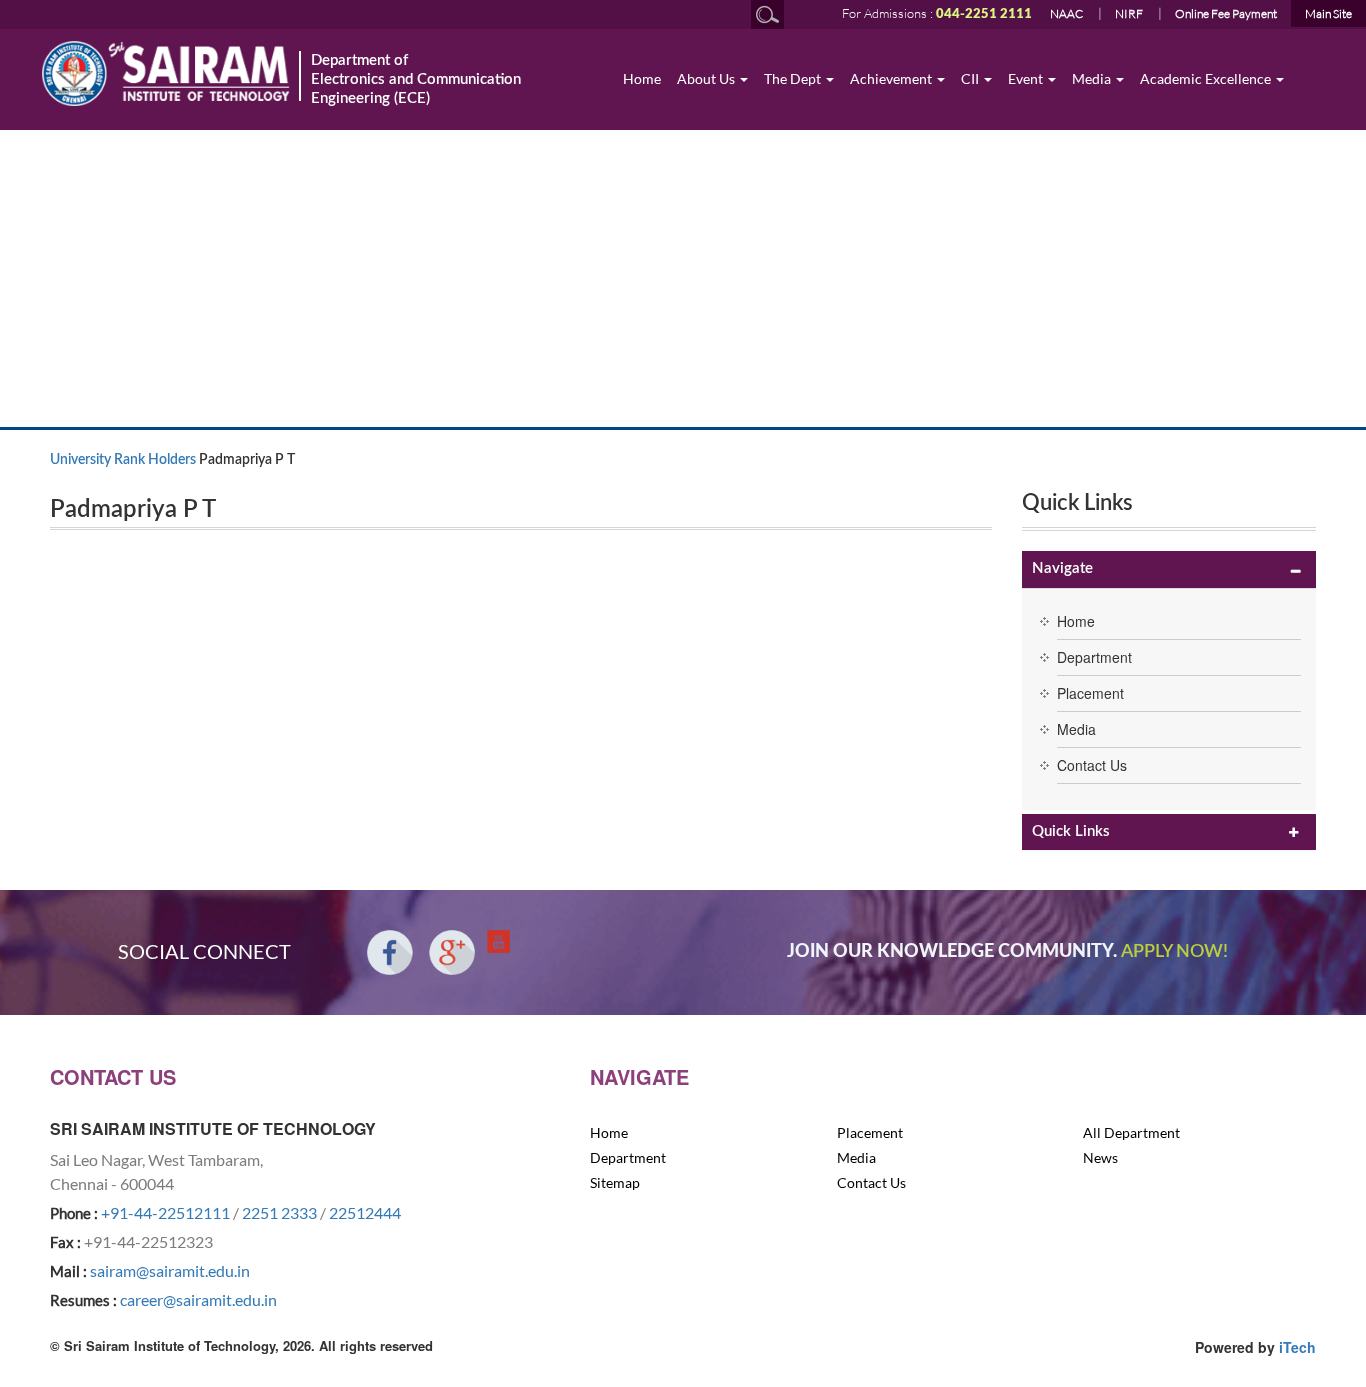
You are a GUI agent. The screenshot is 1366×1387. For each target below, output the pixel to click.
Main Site (1328, 13)
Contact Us (1092, 765)
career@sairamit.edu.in (198, 1299)
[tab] (1169, 569)
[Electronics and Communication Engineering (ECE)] (166, 73)
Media (1093, 78)
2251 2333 (279, 1212)
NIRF (1129, 13)
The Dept (794, 78)
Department (1094, 657)
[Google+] (452, 953)
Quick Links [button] (1071, 831)
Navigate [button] (1062, 568)
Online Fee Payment (1226, 13)
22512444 (365, 1212)
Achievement (892, 78)
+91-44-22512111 (165, 1212)
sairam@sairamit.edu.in (170, 1270)
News (1100, 1157)
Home (642, 78)
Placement (1090, 693)
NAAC (1066, 13)
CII (971, 78)
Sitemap (615, 1182)
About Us (707, 78)
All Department (1131, 1132)
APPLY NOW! (1174, 952)
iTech (1297, 1347)
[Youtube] (498, 941)
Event (1027, 78)
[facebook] (390, 953)
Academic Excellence (1207, 78)
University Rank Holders (123, 460)
